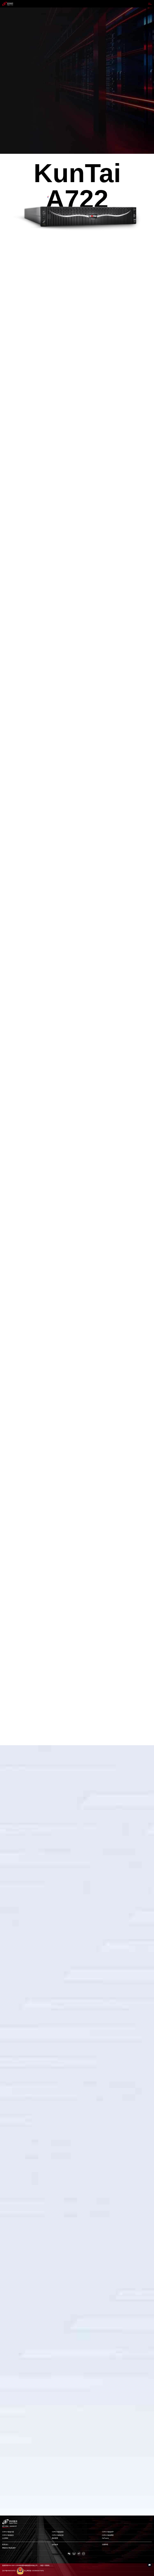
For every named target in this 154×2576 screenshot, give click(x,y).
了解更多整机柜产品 (14, 594)
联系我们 (5, 2545)
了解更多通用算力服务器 (14, 868)
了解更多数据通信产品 (14, 1401)
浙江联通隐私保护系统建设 (13, 2044)
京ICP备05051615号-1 (9, 2571)
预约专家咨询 (10, 93)
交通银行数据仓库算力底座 (13, 1950)
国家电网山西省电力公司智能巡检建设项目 (18, 1856)
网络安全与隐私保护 (9, 2548)
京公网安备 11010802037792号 (34, 2571)
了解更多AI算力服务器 (14, 259)
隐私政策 (55, 2545)
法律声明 (105, 2545)
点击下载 (10, 1081)
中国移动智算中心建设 (12, 2514)
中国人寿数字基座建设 (12, 2326)
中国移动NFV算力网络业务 (13, 2420)
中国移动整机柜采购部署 (12, 2232)
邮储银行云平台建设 (11, 2138)
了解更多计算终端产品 (14, 1288)
